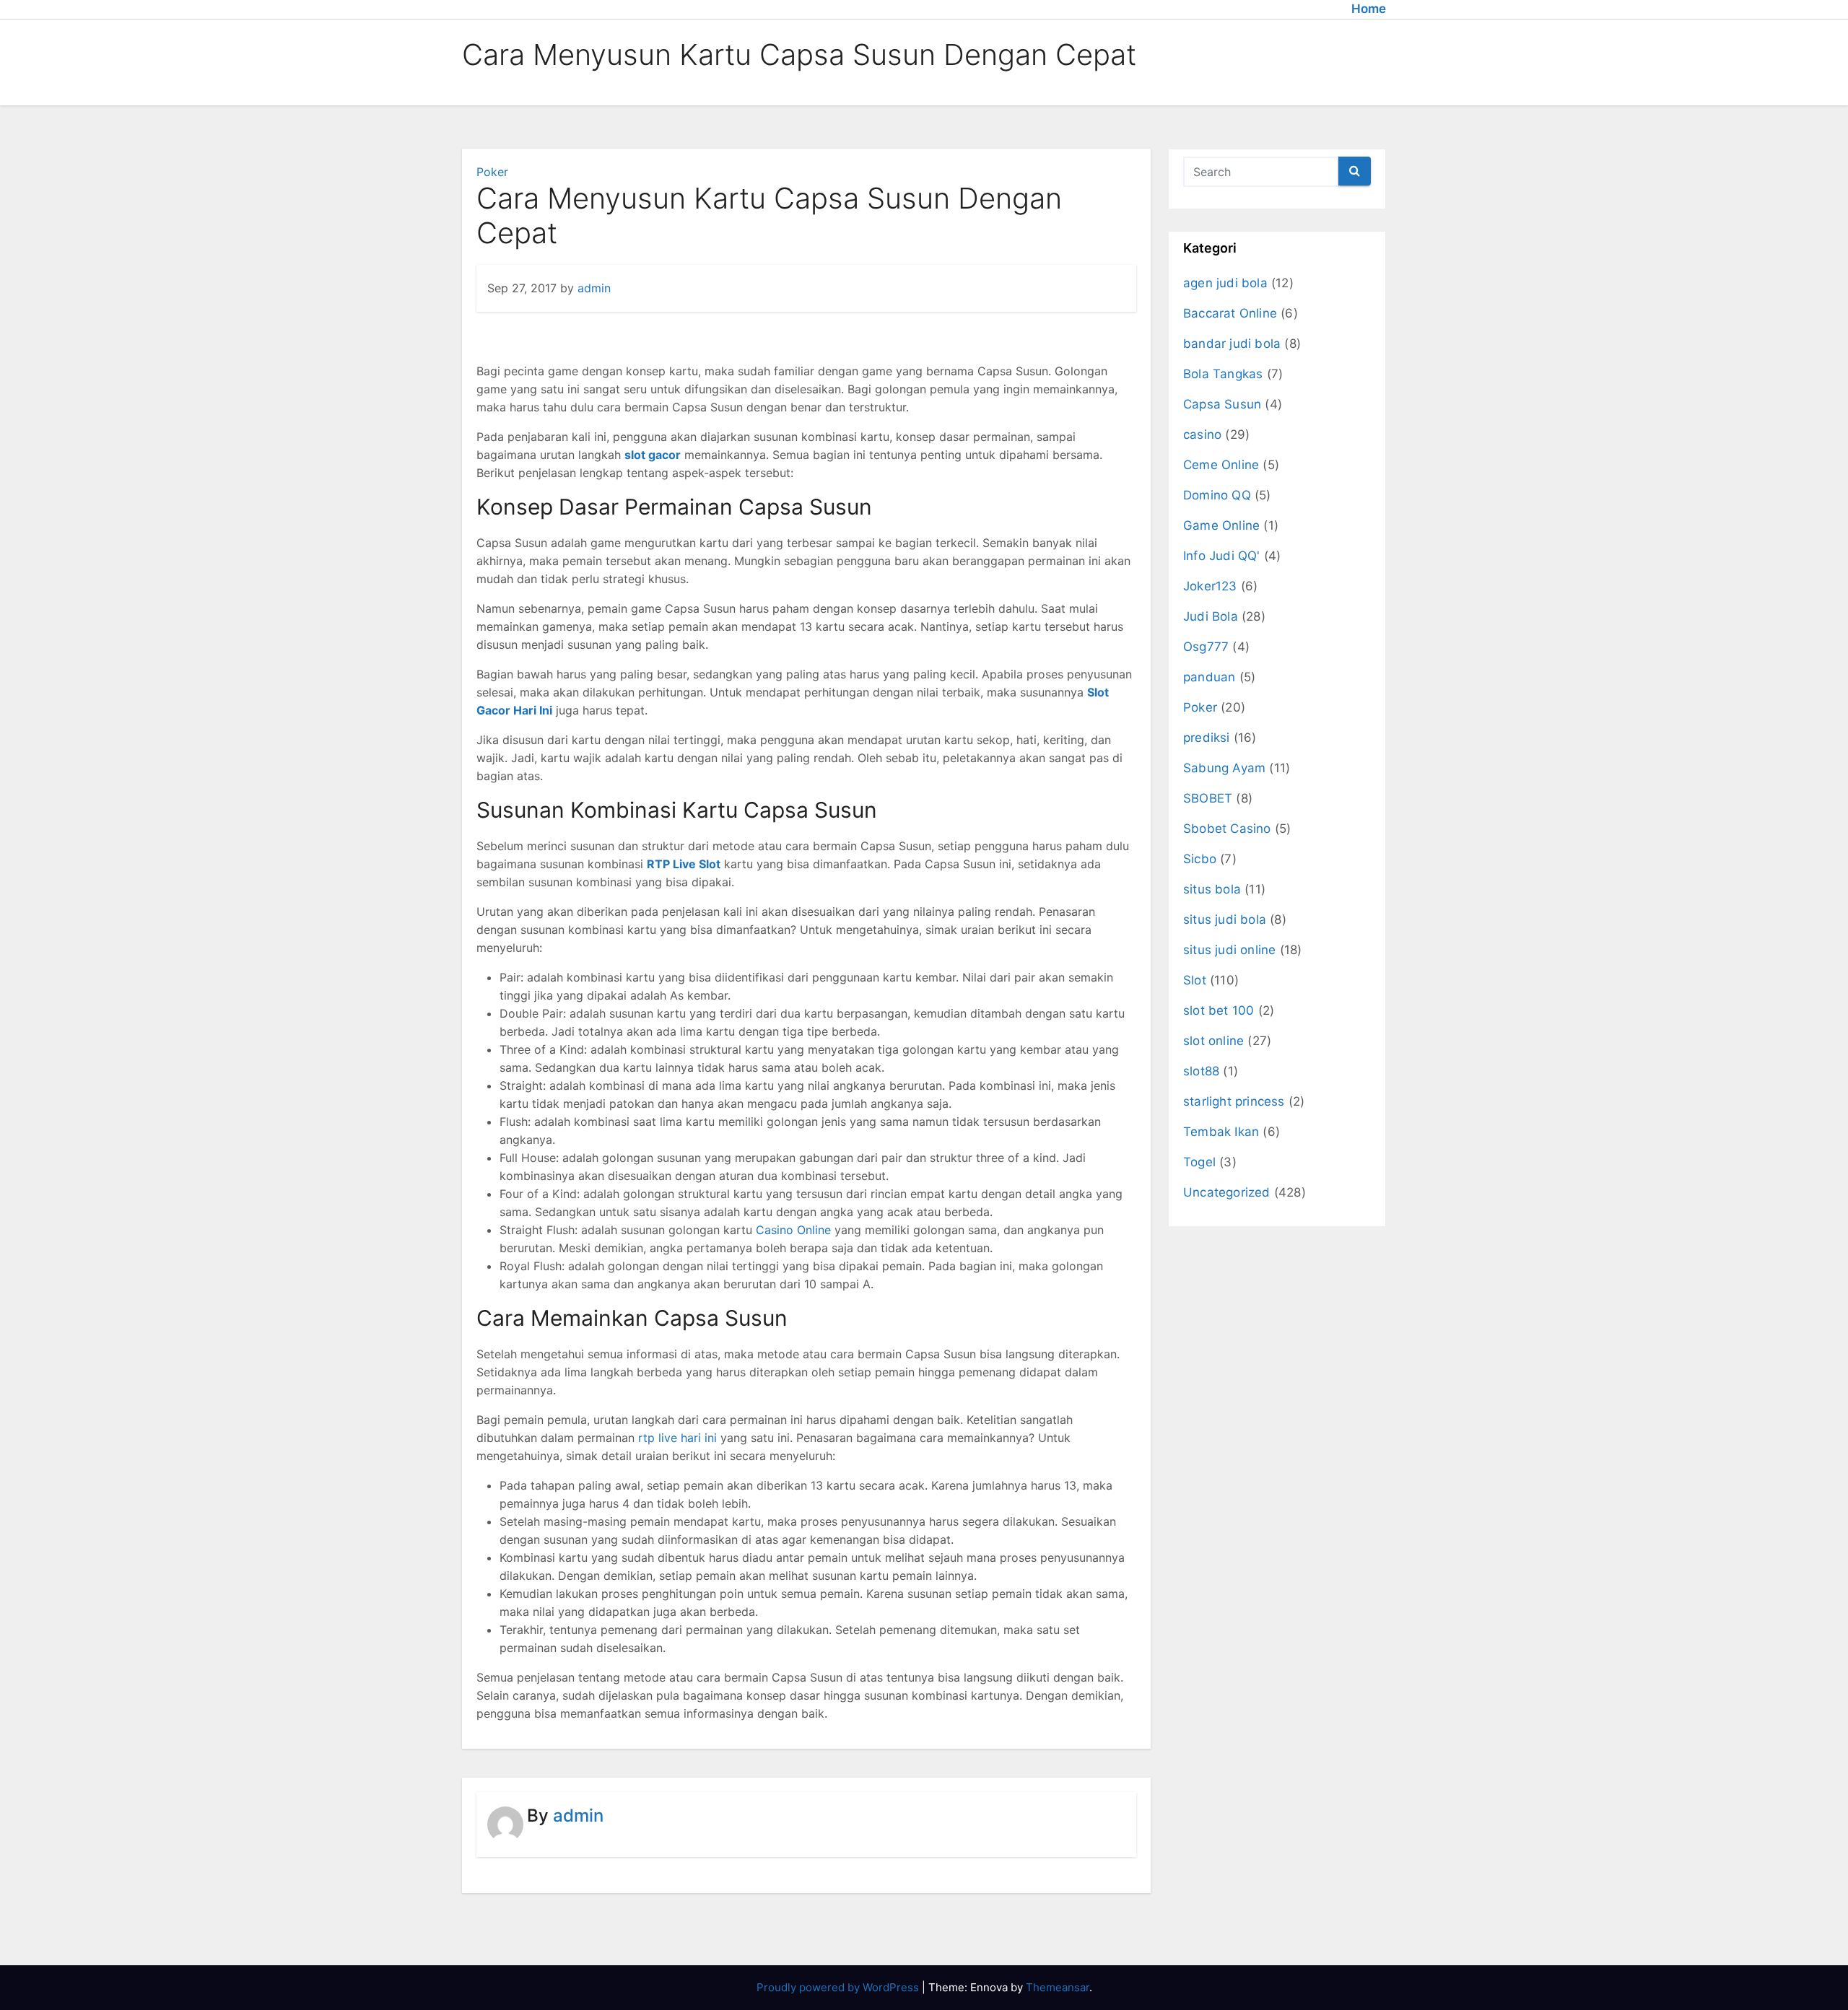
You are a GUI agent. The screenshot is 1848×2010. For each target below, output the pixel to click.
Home (1369, 9)
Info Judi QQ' (1222, 556)
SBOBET (1208, 798)
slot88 (1201, 1071)
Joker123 (1210, 586)
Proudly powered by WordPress (839, 1987)
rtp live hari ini (677, 1438)
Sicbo (1200, 859)
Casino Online (793, 1230)
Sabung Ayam (1224, 768)
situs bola (1212, 889)
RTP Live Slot (684, 864)
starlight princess (1234, 1101)
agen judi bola (1225, 283)
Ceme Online (1221, 465)
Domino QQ (1217, 495)
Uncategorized (1227, 1192)
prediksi (1207, 738)
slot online (1213, 1041)
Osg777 (1206, 647)
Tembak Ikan (1221, 1132)
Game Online (1221, 525)
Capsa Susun (1222, 404)
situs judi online (1229, 950)
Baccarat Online (1230, 313)
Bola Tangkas (1223, 374)
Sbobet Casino (1227, 829)
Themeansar (1058, 1987)
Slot (1195, 980)
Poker (492, 172)
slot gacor (653, 455)
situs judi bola (1225, 919)
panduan (1209, 677)
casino (1202, 434)
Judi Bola (1211, 616)
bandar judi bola (1232, 344)
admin (594, 288)
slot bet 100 (1219, 1010)
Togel (1199, 1162)
